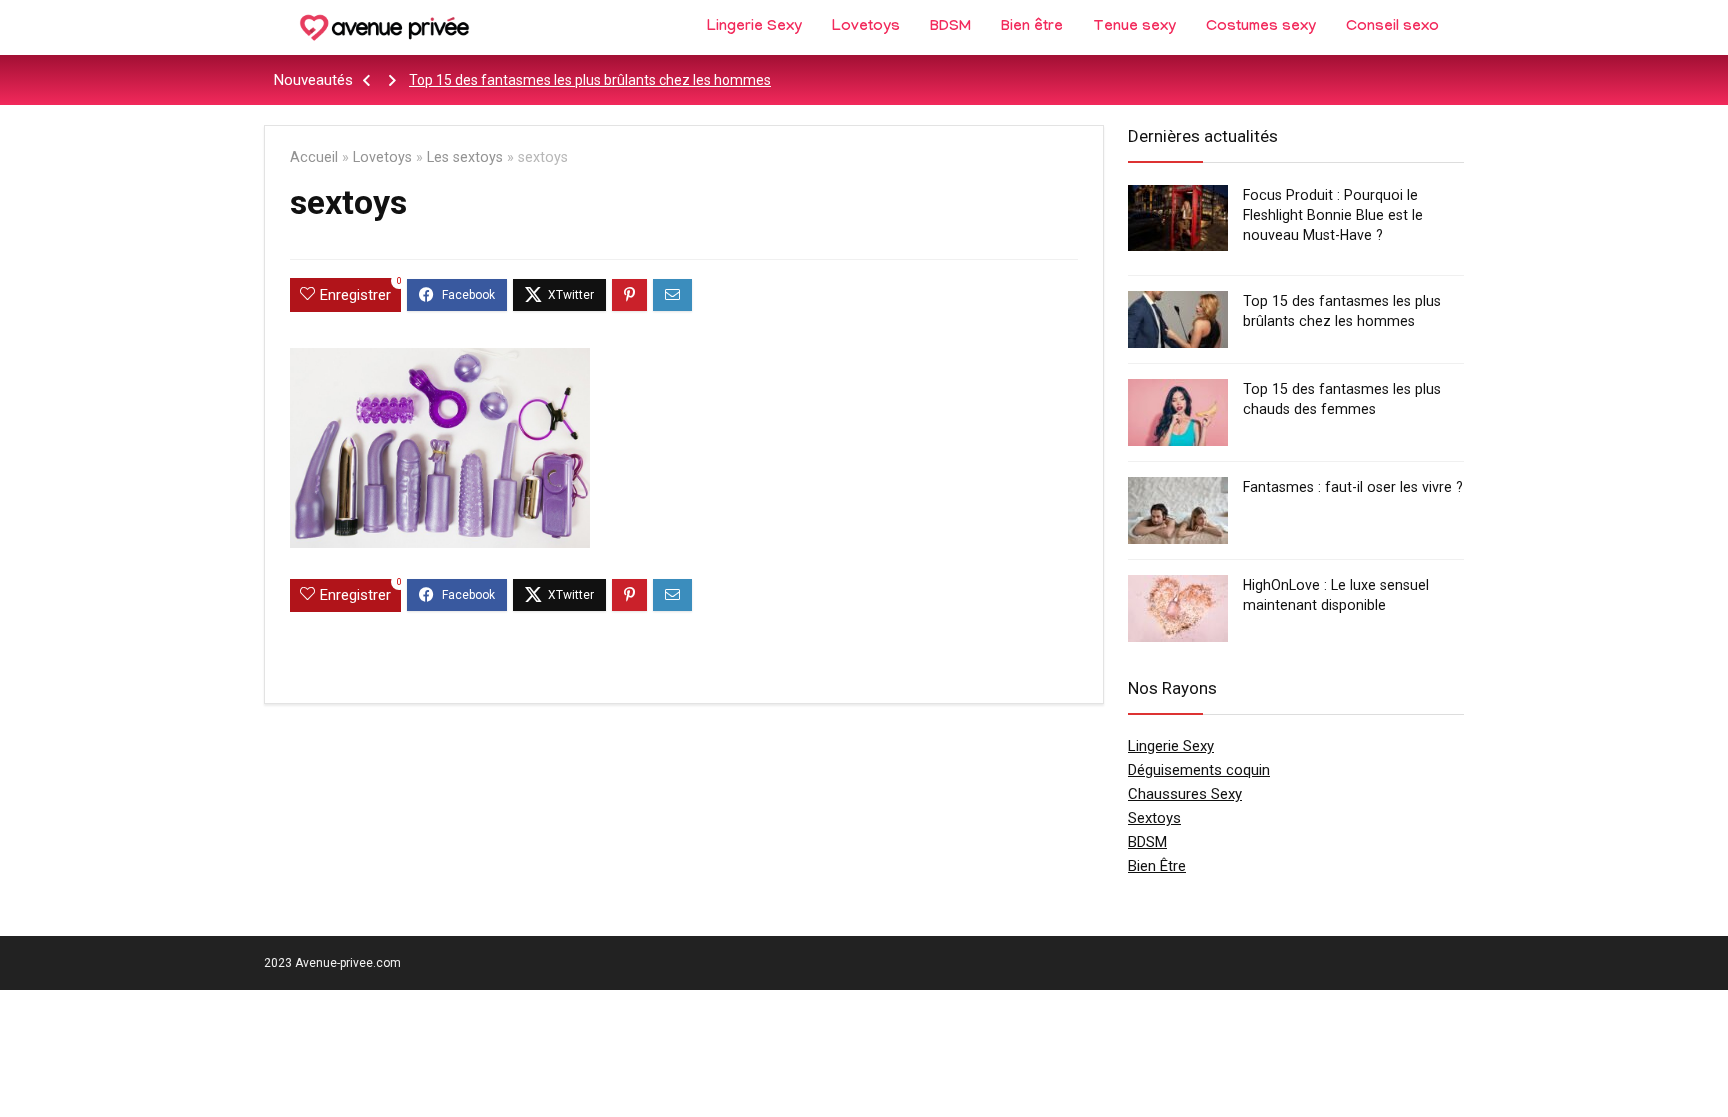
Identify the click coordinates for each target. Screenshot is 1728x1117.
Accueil (314, 157)
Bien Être (1157, 866)
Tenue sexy (1134, 28)
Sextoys (1154, 818)
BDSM (950, 28)
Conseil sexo (1392, 28)
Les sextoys (465, 157)
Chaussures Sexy (1185, 794)
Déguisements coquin (1199, 770)
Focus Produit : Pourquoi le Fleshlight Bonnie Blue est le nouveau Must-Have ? (1333, 215)
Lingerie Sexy (754, 28)
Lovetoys (866, 28)
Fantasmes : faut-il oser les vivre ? (1353, 487)
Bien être (1032, 28)
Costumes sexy (1261, 28)
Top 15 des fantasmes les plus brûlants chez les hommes (590, 80)
